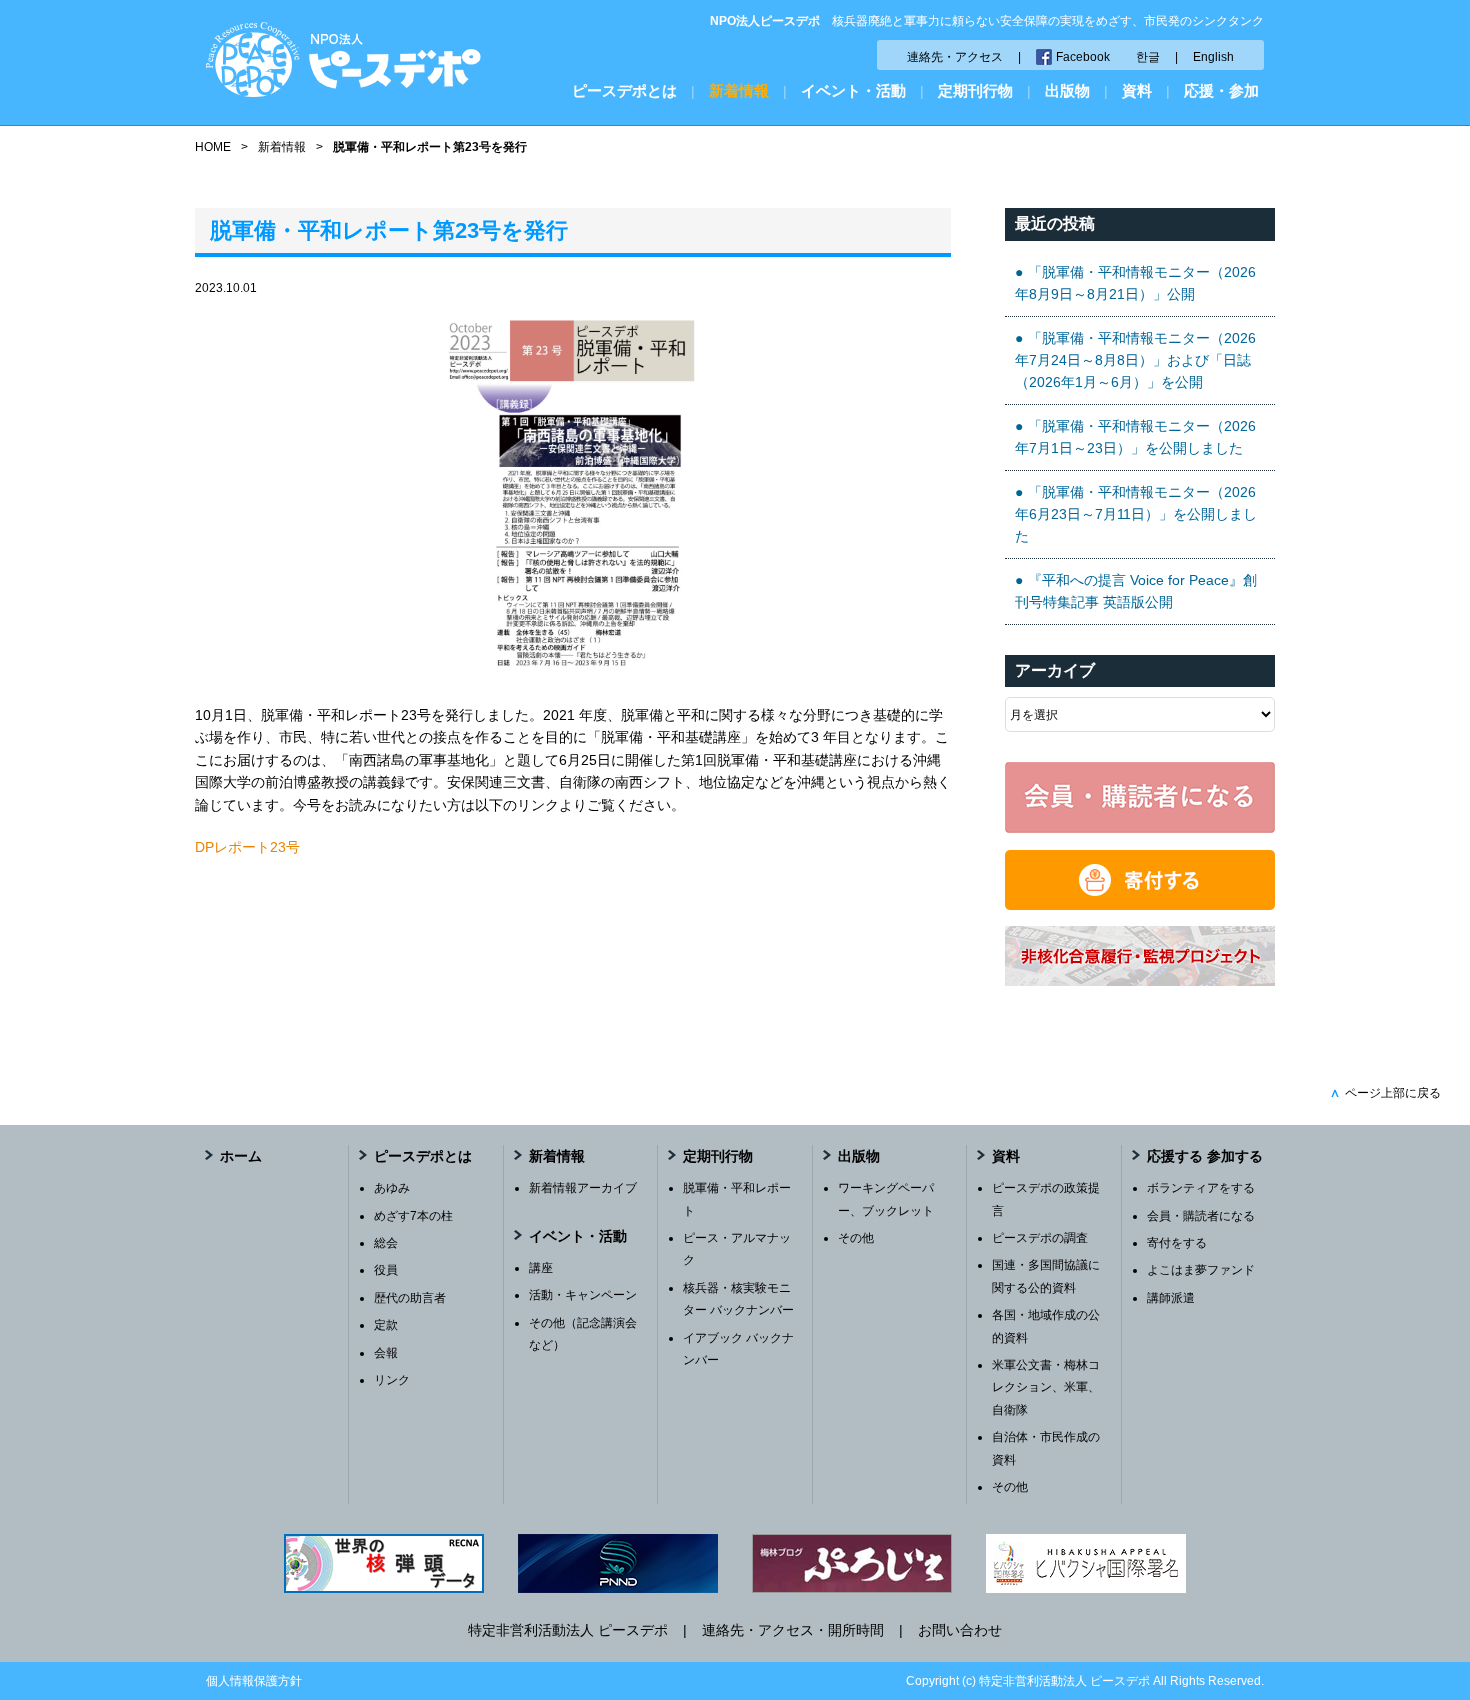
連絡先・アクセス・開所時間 (793, 1630)
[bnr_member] (1140, 828)
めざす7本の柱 (413, 1216)
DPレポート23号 (247, 847)
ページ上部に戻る (1385, 1093)
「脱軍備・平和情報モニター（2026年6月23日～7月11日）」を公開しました (1136, 514)
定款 (386, 1325)
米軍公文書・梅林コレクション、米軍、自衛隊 (1046, 1387)
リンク (392, 1380)
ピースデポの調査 (1040, 1238)
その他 (856, 1238)
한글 (1148, 57)
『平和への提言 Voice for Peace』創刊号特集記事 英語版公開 (1136, 591)
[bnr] (1140, 981)
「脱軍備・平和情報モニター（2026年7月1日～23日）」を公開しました (1135, 437)
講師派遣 (1171, 1298)
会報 (386, 1353)
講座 (541, 1268)
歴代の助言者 (410, 1298)
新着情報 (739, 90)
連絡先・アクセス (955, 57)
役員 (386, 1270)
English (1213, 57)
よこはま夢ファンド (1201, 1270)
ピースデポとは (624, 90)
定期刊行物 (975, 90)
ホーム (241, 1156)
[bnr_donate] (1140, 905)
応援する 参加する (1205, 1156)
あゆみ (392, 1188)
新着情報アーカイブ (583, 1188)
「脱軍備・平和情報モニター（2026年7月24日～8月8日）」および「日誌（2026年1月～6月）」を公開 (1135, 360)
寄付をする (1177, 1243)
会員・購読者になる (1201, 1216)
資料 (1137, 90)
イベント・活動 (853, 90)
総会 (386, 1243)
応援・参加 (1221, 90)
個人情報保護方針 (254, 1681)
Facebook (1083, 57)
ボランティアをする (1201, 1188)
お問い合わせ (960, 1630)
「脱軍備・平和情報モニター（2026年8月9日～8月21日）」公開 (1135, 283)
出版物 (1067, 90)
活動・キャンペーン (583, 1295)
